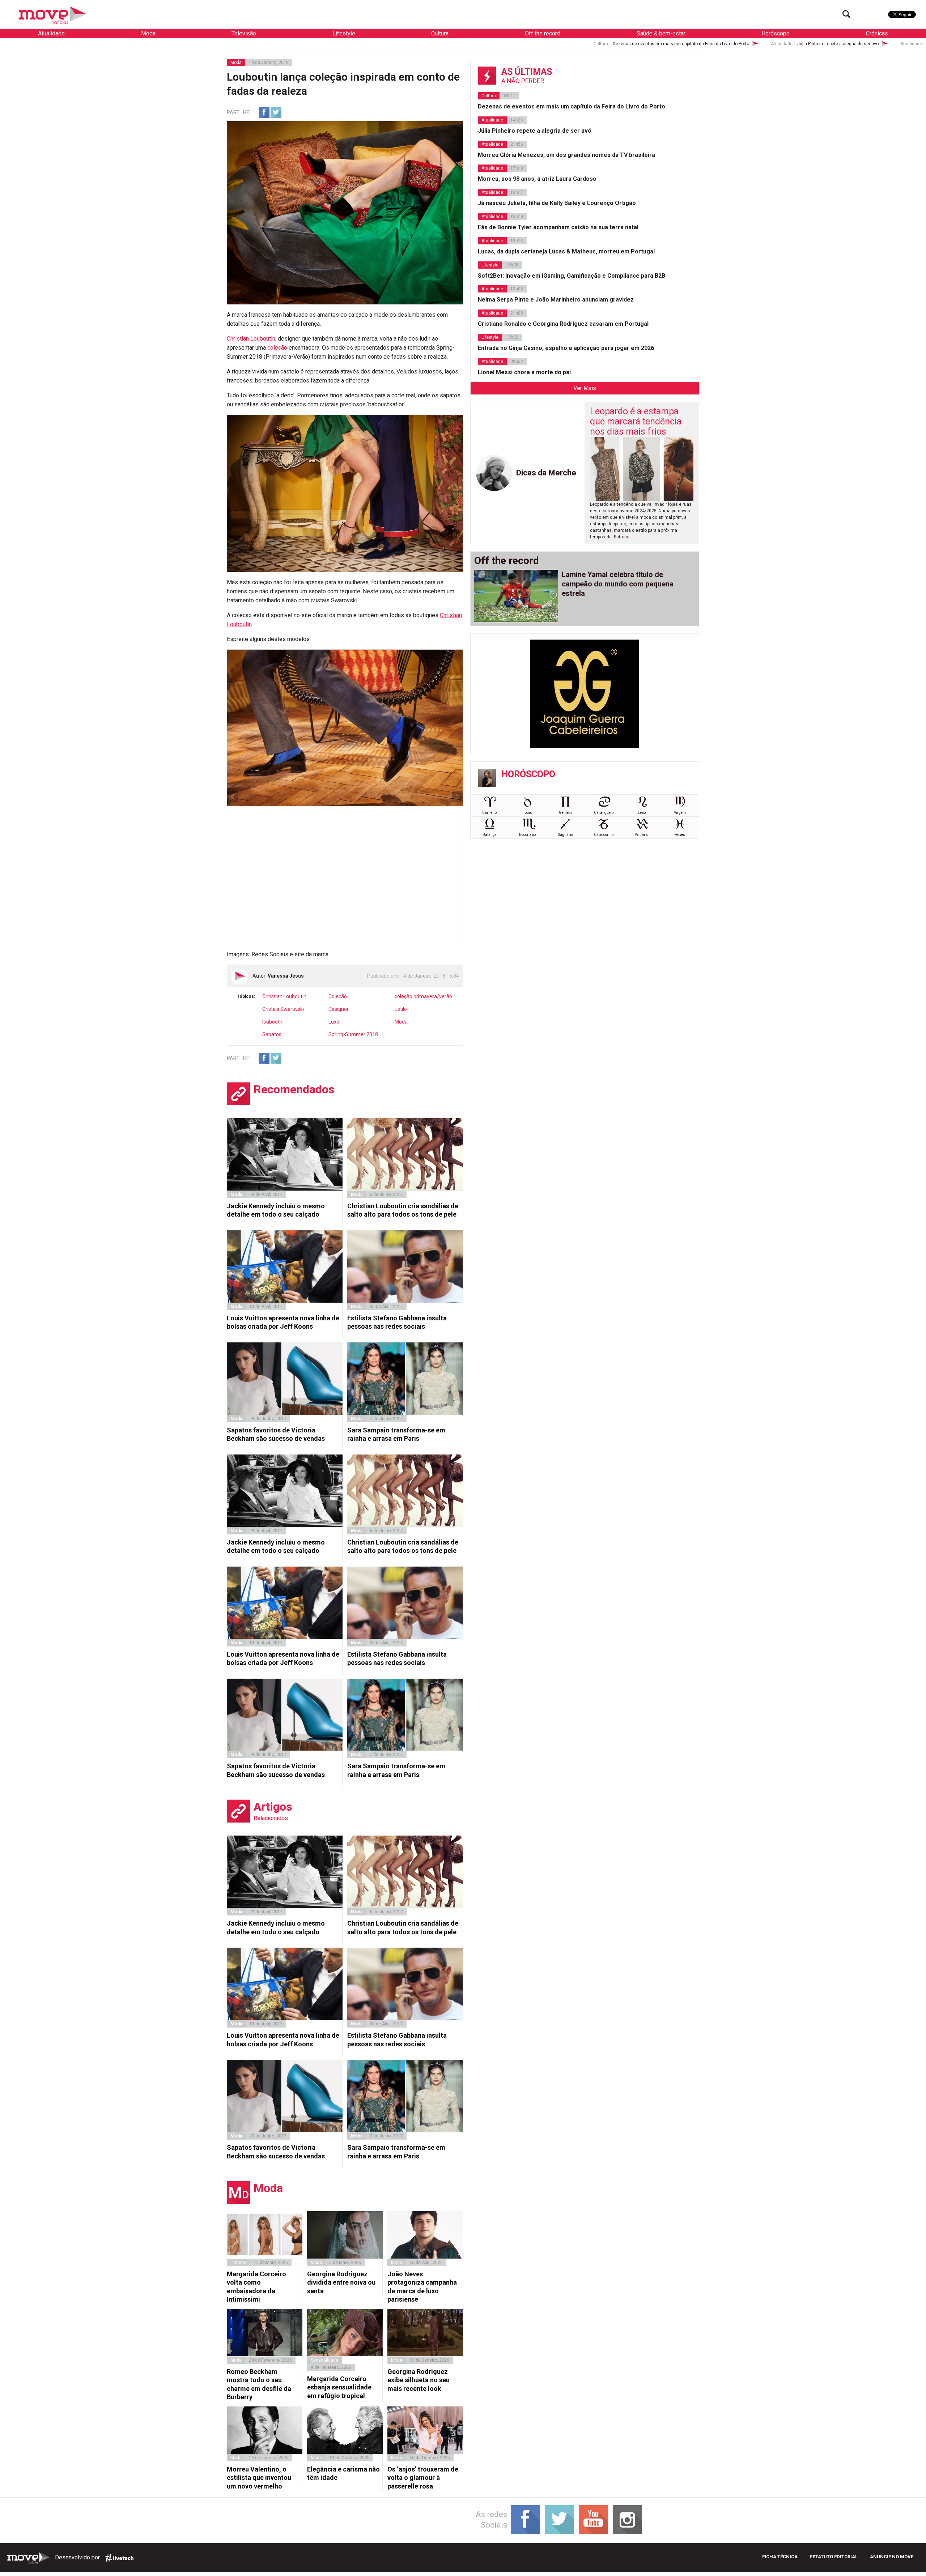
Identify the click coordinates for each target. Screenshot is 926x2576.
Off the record (543, 33)
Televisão (244, 33)
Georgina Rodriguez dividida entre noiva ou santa (341, 2282)
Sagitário (566, 835)
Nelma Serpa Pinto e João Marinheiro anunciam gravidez (556, 300)
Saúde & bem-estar (661, 33)
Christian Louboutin (251, 339)
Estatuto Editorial (834, 2557)
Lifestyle (344, 33)
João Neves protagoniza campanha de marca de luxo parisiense (422, 2287)
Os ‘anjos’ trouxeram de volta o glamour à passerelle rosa (423, 2478)
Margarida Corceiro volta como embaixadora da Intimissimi (256, 2287)
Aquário (642, 835)
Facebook (264, 112)
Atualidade (51, 33)
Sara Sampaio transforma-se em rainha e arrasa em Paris (396, 1434)
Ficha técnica (780, 2557)
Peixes (680, 835)
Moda (148, 33)
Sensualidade (324, 2360)
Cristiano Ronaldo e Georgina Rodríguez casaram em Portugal (563, 324)
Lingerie (238, 2263)
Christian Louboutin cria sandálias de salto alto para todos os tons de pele (403, 1210)
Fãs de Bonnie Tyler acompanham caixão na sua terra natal (558, 227)
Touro (528, 813)
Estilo (401, 1009)
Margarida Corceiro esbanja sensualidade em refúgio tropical (339, 2387)
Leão (642, 813)
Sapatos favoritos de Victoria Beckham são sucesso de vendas (276, 1434)
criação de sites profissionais (119, 2558)
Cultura (440, 33)
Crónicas (877, 33)
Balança (490, 835)
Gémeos (566, 813)
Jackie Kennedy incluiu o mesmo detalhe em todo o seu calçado (276, 1210)
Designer (339, 1009)
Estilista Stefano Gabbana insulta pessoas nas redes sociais (397, 1322)
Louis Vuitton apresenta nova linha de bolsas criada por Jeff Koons (283, 1322)
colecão (277, 348)
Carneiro (489, 813)
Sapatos (272, 1034)
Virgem (680, 813)
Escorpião (527, 835)
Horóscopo (776, 33)
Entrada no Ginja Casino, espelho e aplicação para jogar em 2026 (566, 348)
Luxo (334, 1022)
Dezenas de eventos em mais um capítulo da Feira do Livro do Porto (348, 44)
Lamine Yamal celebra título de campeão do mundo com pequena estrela (618, 584)
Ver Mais (585, 388)
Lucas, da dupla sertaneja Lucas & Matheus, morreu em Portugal (566, 251)
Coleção (338, 996)
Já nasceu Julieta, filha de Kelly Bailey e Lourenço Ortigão (557, 203)
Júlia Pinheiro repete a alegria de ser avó (505, 44)
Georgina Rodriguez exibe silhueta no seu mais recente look (419, 2380)
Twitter (276, 112)
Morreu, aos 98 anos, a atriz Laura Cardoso (814, 44)
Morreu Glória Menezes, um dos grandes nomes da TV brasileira (659, 44)
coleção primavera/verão (423, 996)
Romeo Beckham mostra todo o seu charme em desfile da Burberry (259, 2384)
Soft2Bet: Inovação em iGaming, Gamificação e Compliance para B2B (572, 276)
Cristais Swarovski (283, 1009)
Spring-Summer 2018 (353, 1034)
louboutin (273, 1022)
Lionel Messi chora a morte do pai (524, 372)
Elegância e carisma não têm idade (343, 2473)
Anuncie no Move (892, 2557)
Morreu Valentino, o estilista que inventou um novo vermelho (259, 2478)
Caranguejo (604, 813)
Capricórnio (604, 835)
